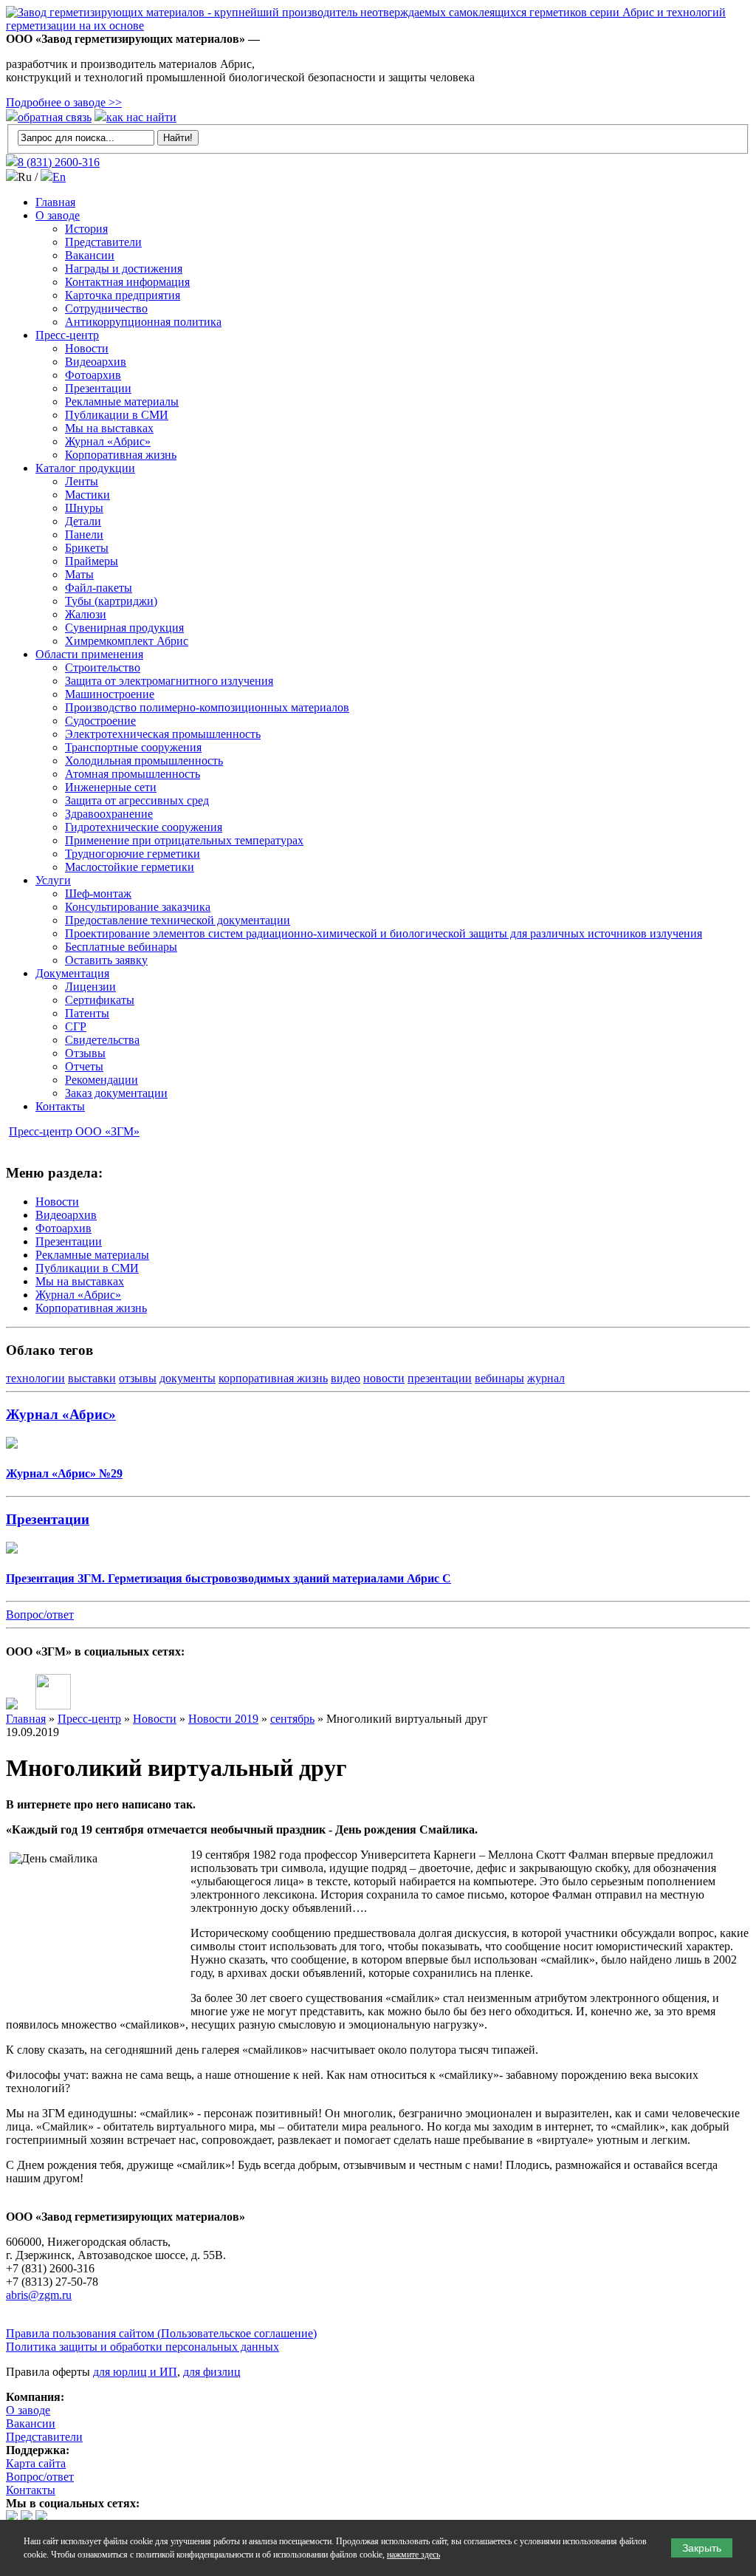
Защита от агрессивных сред (137, 800)
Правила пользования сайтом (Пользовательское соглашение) (161, 2333)
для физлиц (212, 2372)
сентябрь (292, 1719)
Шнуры (84, 508)
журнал (546, 1378)
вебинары (499, 1378)
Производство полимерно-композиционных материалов (207, 707)
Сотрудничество (106, 308)
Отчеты (84, 1066)
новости (384, 1378)
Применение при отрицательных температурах (184, 840)
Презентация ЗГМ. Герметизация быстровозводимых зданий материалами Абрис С (228, 1578)
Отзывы (85, 1053)
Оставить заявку (106, 960)
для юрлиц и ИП (135, 2372)
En (59, 177)
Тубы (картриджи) (111, 601)
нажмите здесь (413, 2555)
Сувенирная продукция (124, 628)
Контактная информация (127, 282)
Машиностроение (110, 694)
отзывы (138, 1378)
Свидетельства (102, 1040)
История (86, 229)
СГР (76, 1026)
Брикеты (87, 548)
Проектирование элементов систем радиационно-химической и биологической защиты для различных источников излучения (384, 933)
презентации (440, 1378)
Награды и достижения (124, 269)
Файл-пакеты (99, 588)
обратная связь (55, 117)
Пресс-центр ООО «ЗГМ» (74, 1131)
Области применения (89, 654)
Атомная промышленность (133, 774)
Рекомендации (102, 1080)
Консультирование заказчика (138, 907)
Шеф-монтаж (98, 894)
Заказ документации (116, 1093)
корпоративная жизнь (273, 1378)
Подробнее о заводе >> (64, 102)
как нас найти (141, 117)
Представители (103, 242)
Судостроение (100, 721)
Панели (84, 534)
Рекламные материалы (122, 402)
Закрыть (702, 2548)
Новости (87, 348)
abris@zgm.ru (39, 2295)
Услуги (53, 880)
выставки (92, 1378)
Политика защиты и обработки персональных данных (142, 2347)
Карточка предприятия (123, 295)
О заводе (58, 215)
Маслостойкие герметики (130, 867)
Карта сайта (36, 2463)
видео (346, 1378)
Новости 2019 (223, 1719)
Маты (79, 574)
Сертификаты (100, 1000)
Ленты (82, 481)
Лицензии (90, 987)
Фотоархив (93, 375)
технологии (35, 1378)
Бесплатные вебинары (121, 947)
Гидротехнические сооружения (144, 827)
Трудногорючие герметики (133, 854)
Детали (83, 521)
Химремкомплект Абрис (127, 641)
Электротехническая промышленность (163, 734)
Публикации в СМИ (117, 415)
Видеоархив (96, 362)
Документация (72, 973)
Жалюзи (86, 614)
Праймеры (92, 561)
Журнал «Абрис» (108, 441)
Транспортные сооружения (133, 747)
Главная (55, 202)
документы (188, 1378)
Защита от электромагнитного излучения (169, 681)
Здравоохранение (109, 814)
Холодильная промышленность (144, 761)
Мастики (87, 495)
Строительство (103, 667)
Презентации (98, 388)
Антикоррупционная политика (143, 322)
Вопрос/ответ (40, 1615)
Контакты (60, 1106)
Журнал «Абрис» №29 (64, 1473)
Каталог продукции (85, 468)
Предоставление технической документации (178, 920)
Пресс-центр (67, 335)
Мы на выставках (109, 428)
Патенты (87, 1013)
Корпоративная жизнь (121, 455)
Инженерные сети (111, 787)
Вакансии (90, 255)
